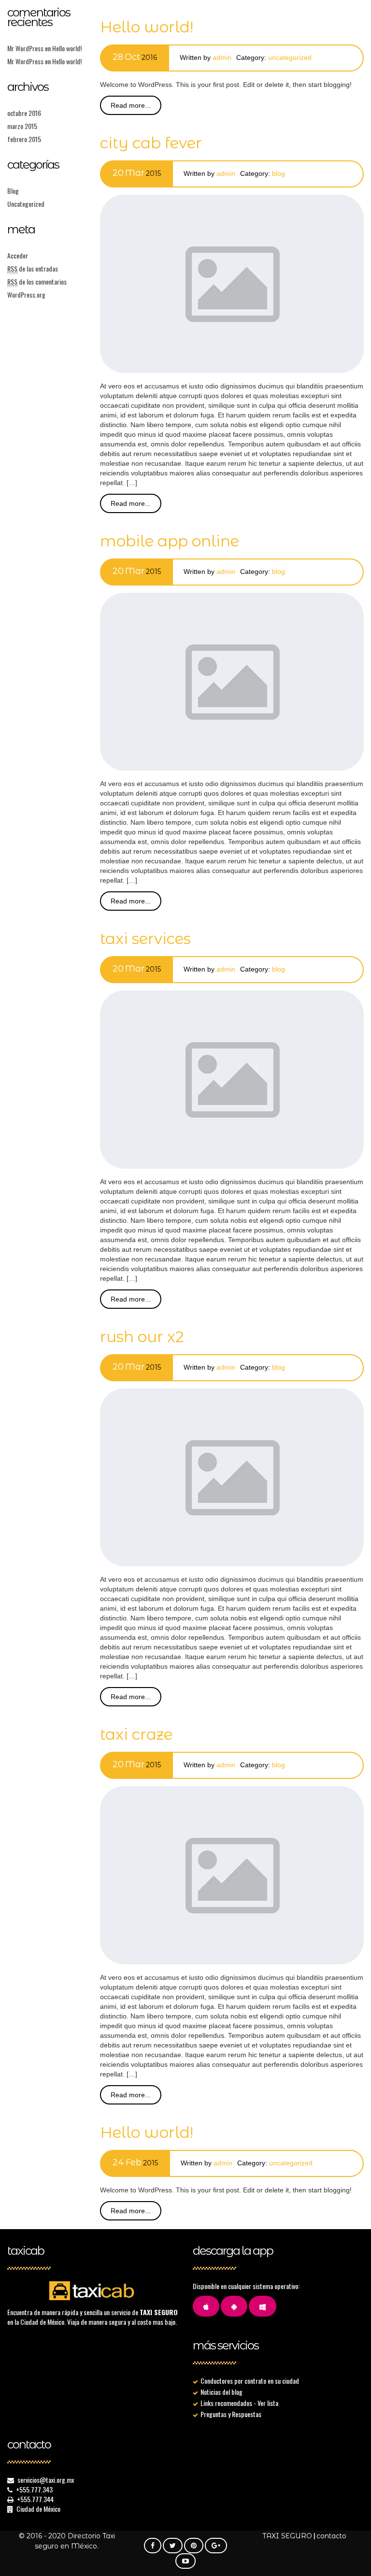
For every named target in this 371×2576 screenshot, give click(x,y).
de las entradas (33, 268)
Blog (13, 191)
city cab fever (151, 143)
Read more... (131, 105)
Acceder (18, 255)
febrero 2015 (24, 139)
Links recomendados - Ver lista (239, 2403)
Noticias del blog (221, 2392)
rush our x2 (142, 1337)
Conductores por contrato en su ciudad (250, 2381)
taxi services (145, 939)
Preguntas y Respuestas (231, 2414)
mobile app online (170, 541)
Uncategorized (26, 204)
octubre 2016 (24, 113)
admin (222, 57)
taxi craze (136, 1734)
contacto (331, 2536)
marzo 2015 (22, 126)
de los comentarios (37, 281)
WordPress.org (26, 294)
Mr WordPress (25, 48)
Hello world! (67, 48)
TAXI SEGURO (287, 2536)
